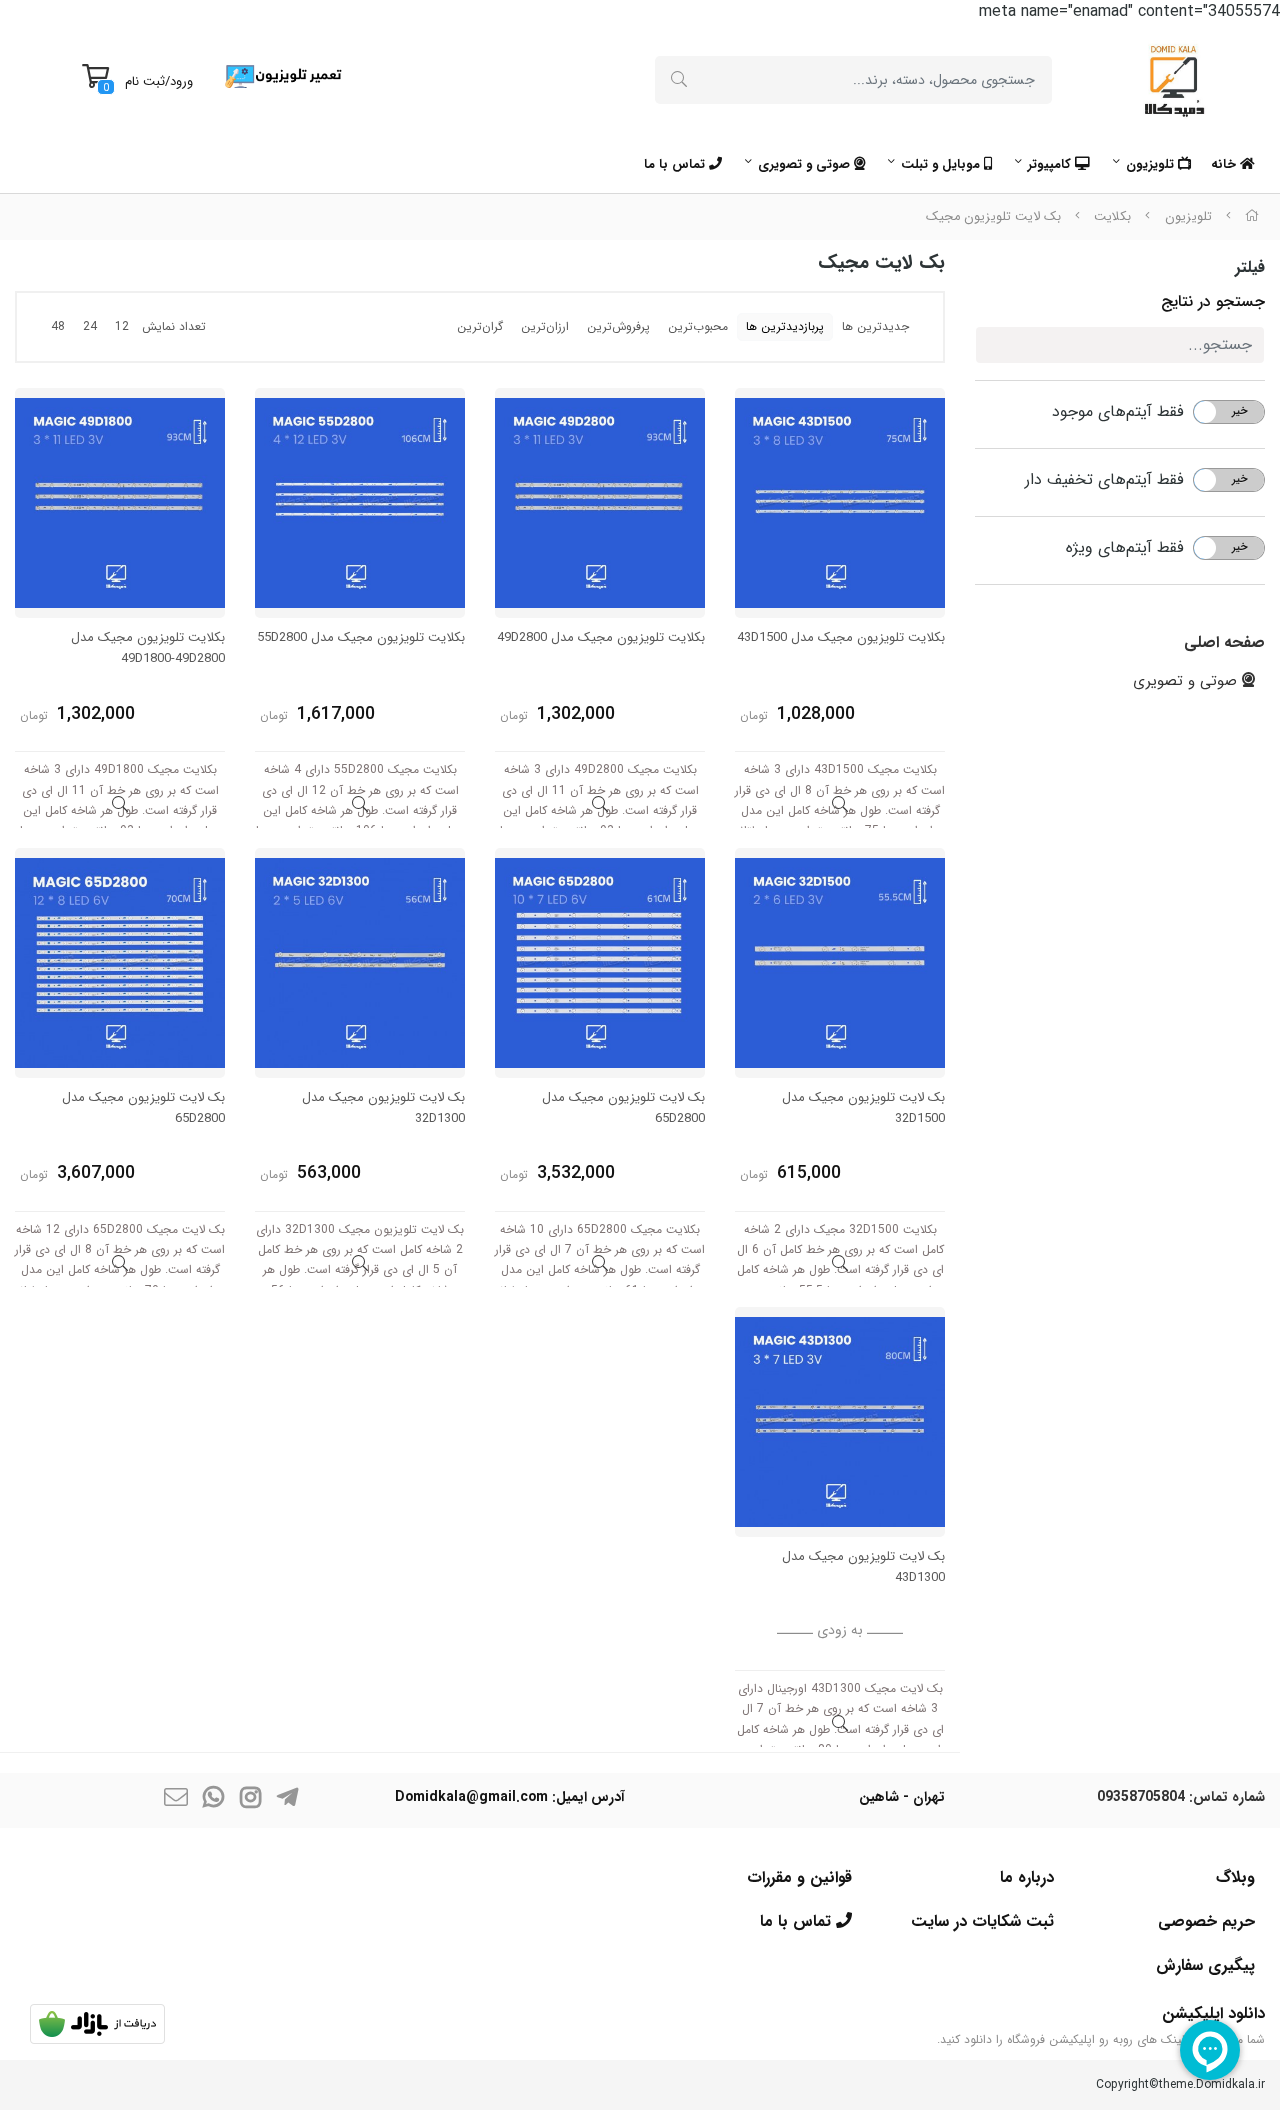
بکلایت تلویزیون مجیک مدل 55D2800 (361, 638)
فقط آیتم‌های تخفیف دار (1104, 480)
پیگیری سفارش (1205, 1965)
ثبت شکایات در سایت (982, 1921)
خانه (1225, 164)
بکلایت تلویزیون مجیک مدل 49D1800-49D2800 (148, 648)
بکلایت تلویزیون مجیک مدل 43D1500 (841, 638)
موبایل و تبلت (942, 164)
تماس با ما (676, 164)
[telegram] (287, 1800)
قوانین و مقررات (799, 1877)
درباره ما (1027, 1877)
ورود (181, 81)
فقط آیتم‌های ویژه (1125, 548)
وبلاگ (1235, 1877)
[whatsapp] (213, 1800)
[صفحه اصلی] (1252, 217)
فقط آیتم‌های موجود (1118, 412)
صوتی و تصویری (806, 164)
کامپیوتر (1051, 164)
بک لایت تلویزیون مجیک (993, 217)
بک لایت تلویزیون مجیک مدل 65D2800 (623, 1108)
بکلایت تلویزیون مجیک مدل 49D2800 (601, 638)
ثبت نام (145, 81)
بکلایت (1112, 217)
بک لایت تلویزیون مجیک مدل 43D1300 (863, 1567)
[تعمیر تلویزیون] (283, 75)
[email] (176, 1800)
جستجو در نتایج (1213, 301)
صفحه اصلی (1224, 642)
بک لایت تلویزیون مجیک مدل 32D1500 (863, 1108)
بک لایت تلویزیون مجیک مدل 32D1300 (383, 1108)
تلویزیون (1152, 164)
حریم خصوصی (1206, 1921)
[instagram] (250, 1800)
